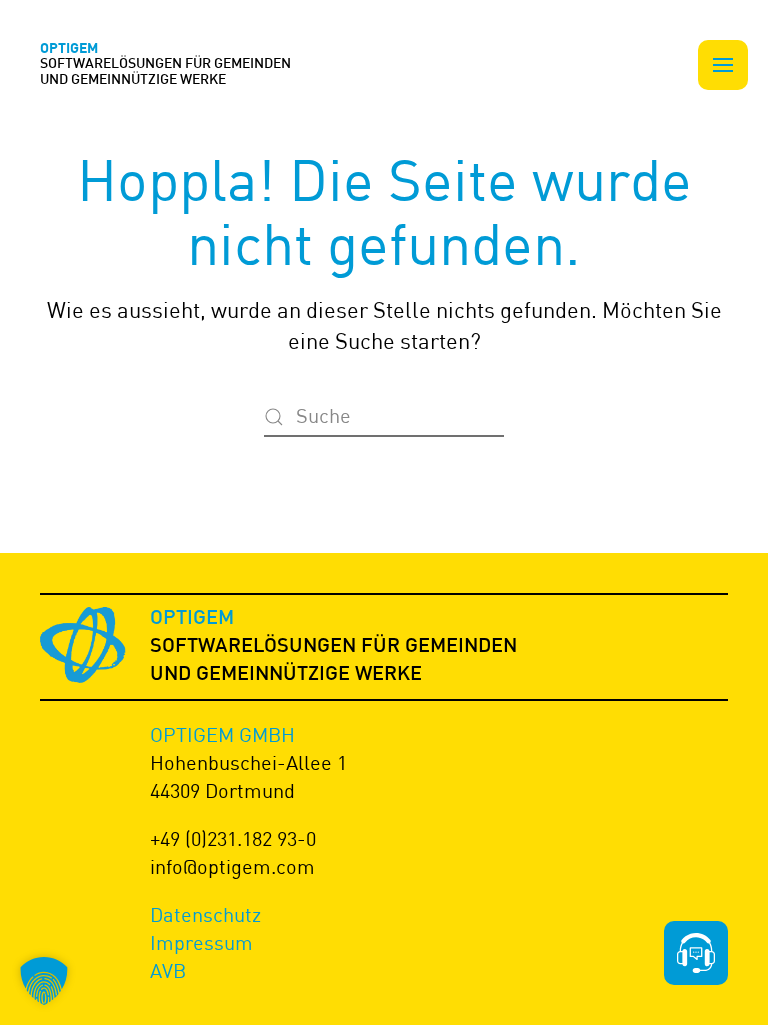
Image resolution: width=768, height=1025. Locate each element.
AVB (168, 970)
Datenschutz (205, 914)
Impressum (201, 942)
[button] (723, 65)
